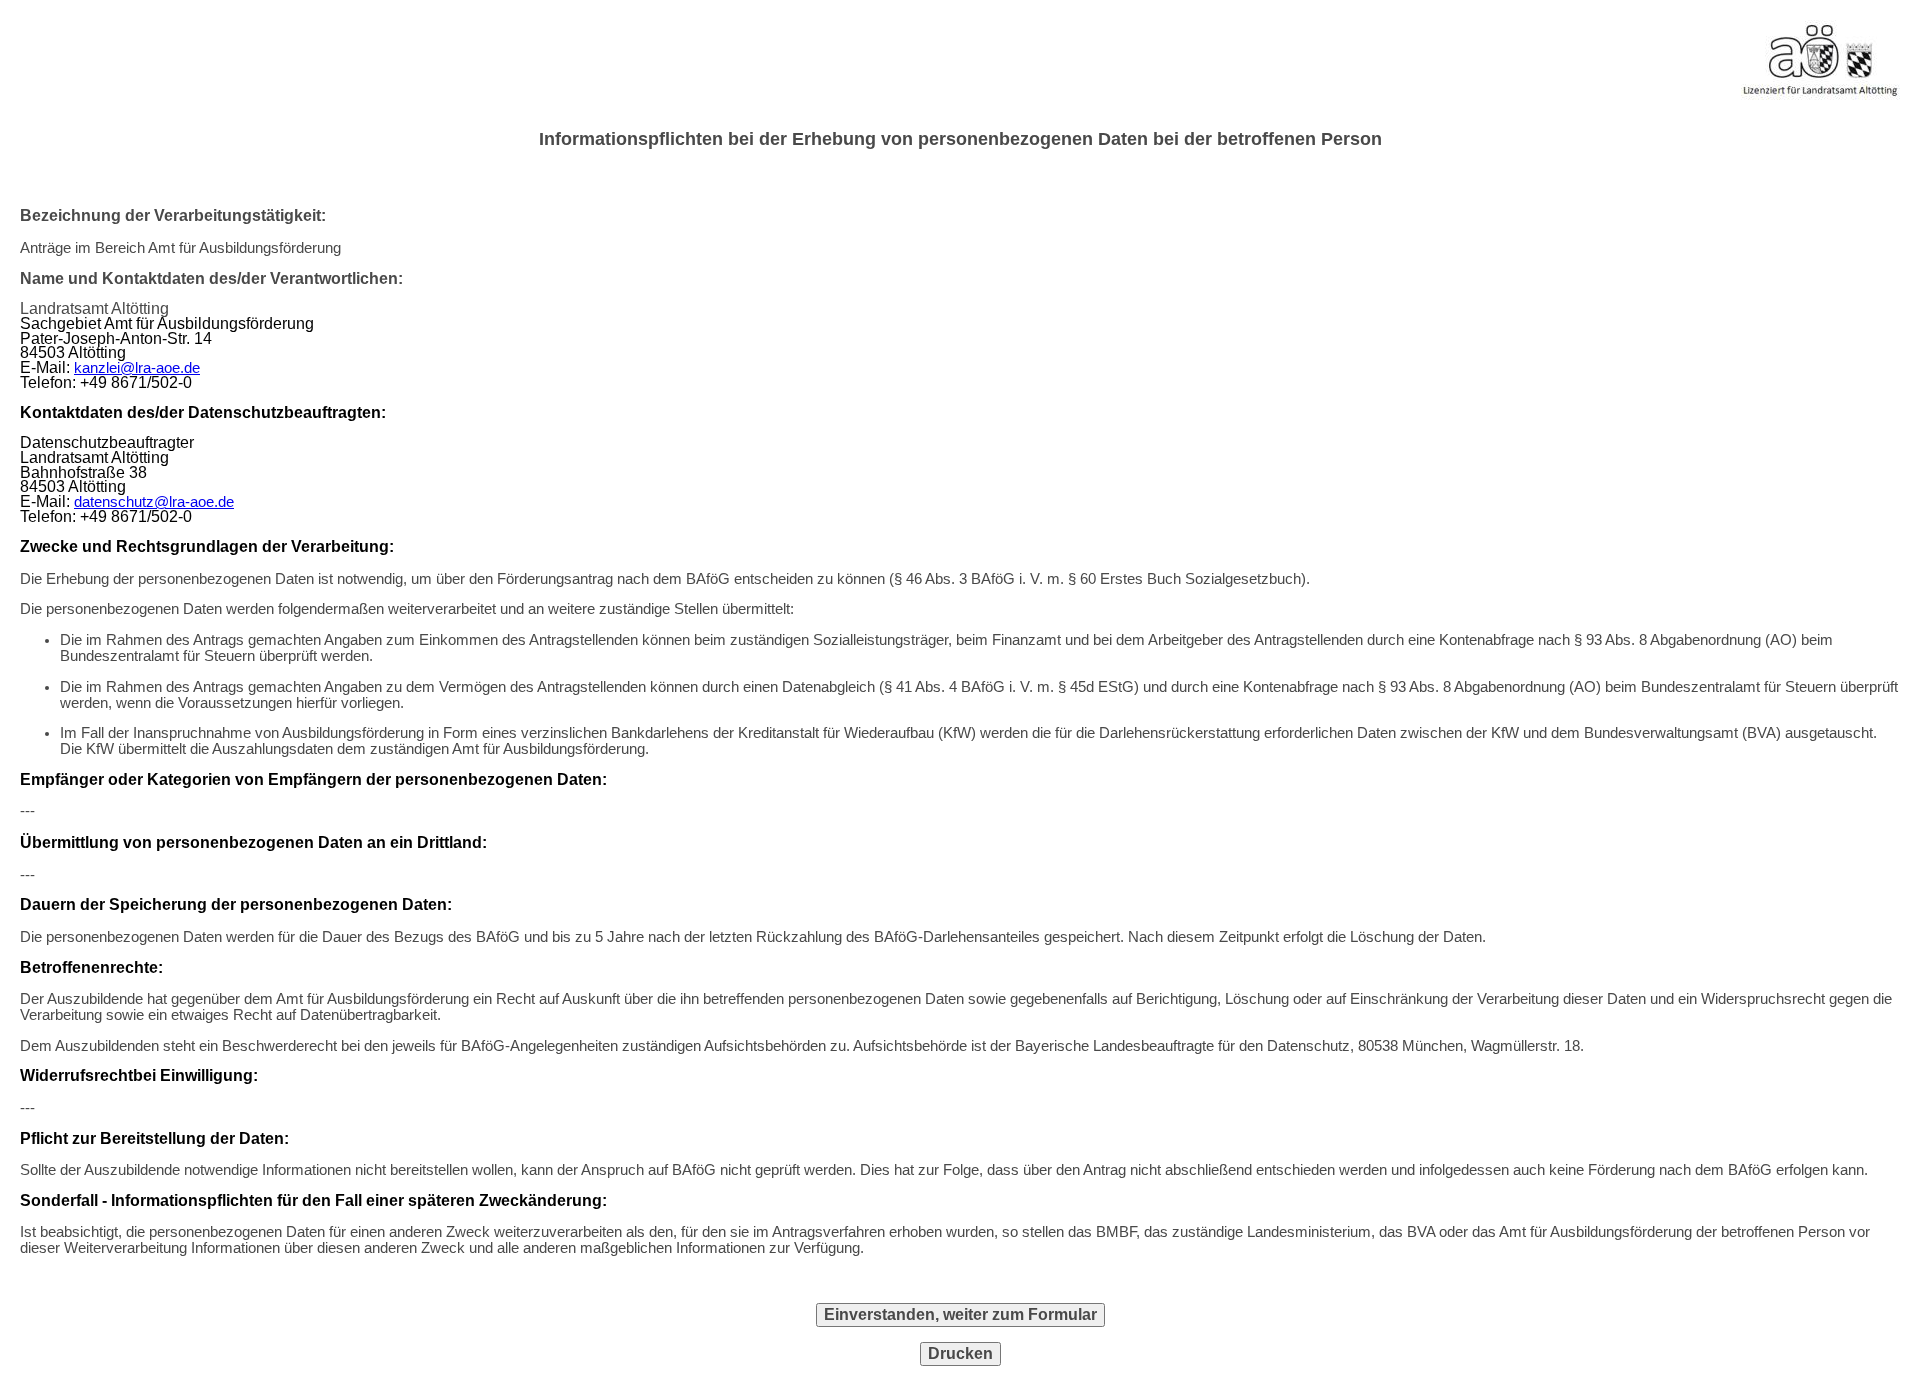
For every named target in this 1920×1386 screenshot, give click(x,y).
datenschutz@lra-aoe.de (154, 502)
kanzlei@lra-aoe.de (137, 368)
